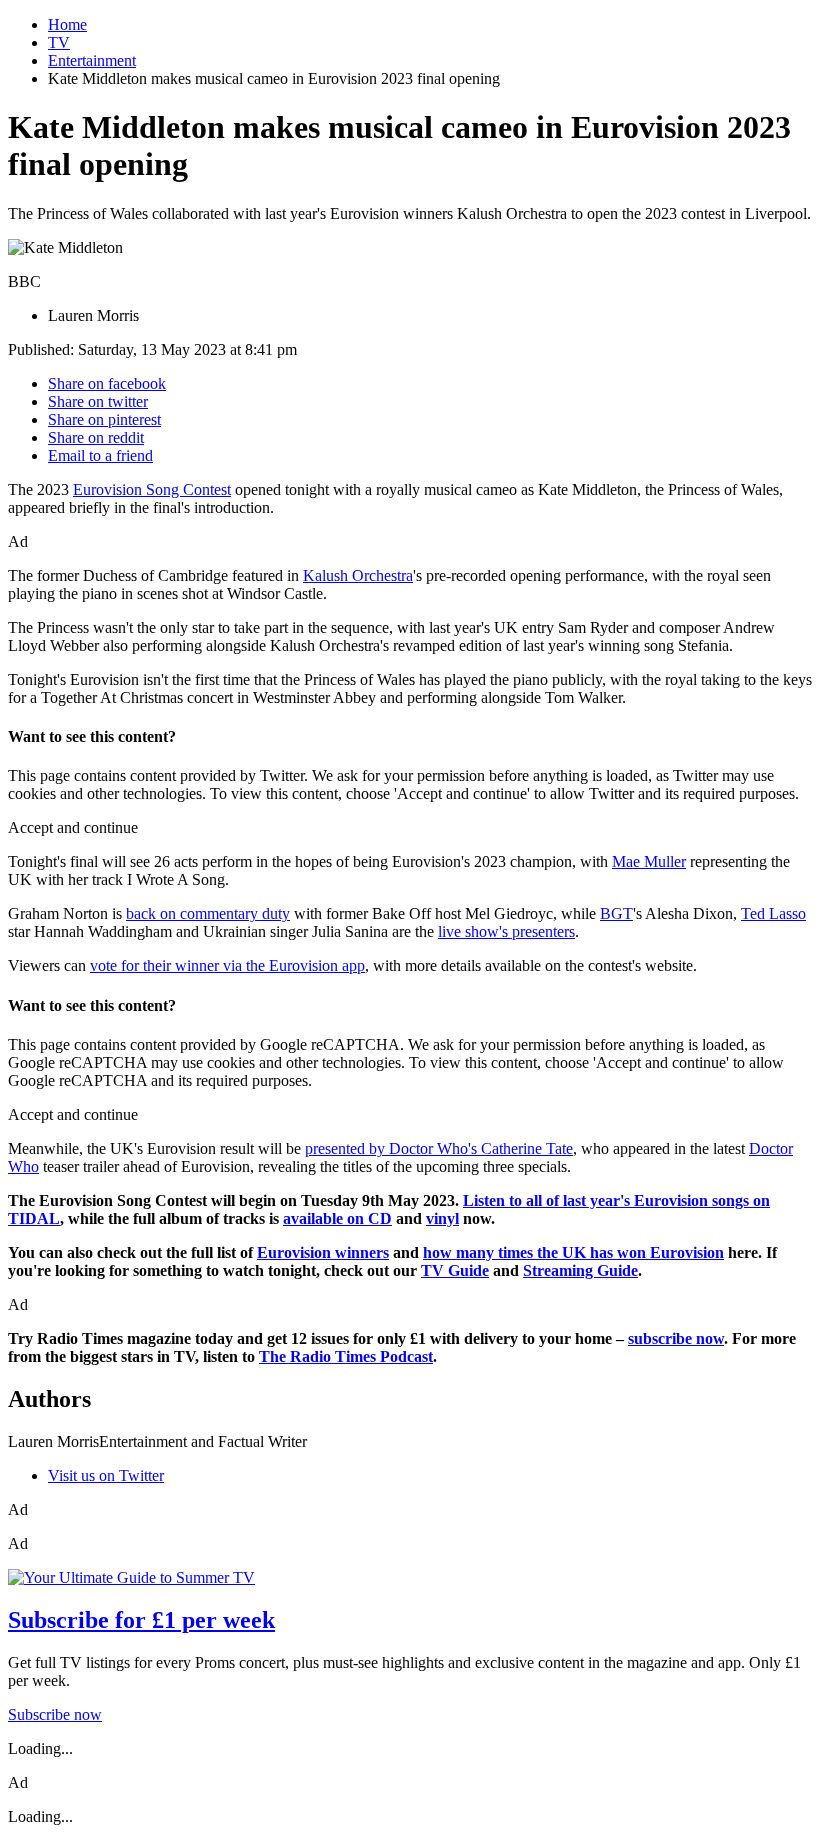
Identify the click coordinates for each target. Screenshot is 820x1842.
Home (67, 24)
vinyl (442, 1218)
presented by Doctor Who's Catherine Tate (439, 1148)
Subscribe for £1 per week (141, 1620)
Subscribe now (55, 1714)
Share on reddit (96, 437)
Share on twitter (98, 401)
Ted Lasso (773, 913)
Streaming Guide (580, 1270)
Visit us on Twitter (106, 1475)
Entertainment (92, 60)
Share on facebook (107, 383)
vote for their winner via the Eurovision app (227, 965)
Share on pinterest (104, 419)
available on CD (337, 1218)
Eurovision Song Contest (152, 489)
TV (59, 42)
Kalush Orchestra (358, 575)
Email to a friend (100, 455)
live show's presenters (506, 931)
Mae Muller (649, 861)
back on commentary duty (208, 913)
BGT (616, 913)
